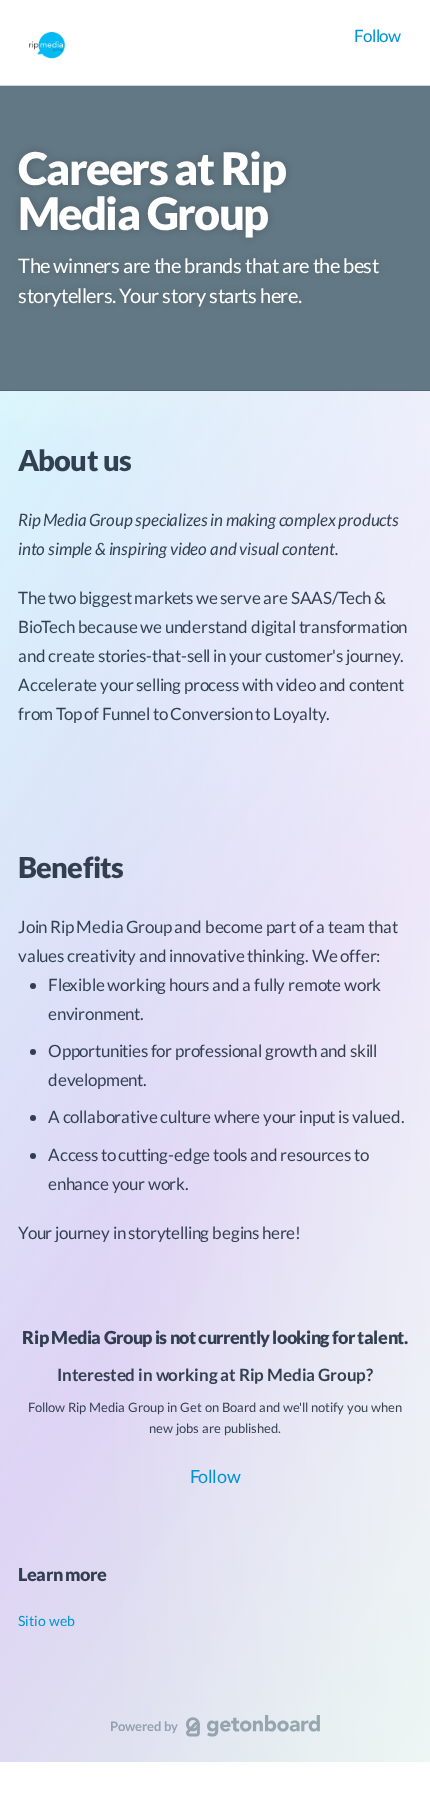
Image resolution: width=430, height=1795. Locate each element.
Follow (377, 35)
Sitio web (46, 1620)
